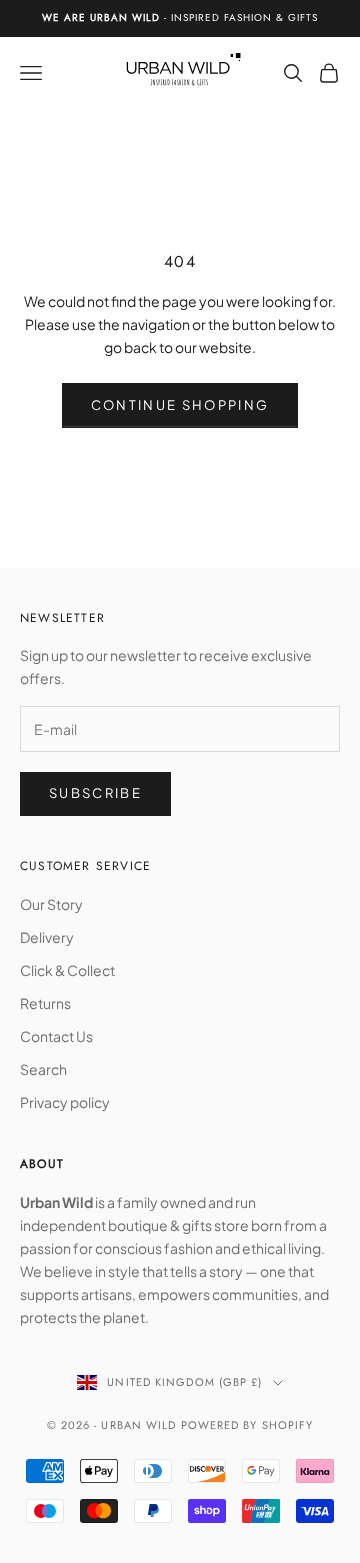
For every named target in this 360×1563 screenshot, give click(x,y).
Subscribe (95, 793)
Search (43, 1069)
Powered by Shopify (247, 1425)
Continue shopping (180, 405)
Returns (45, 1003)
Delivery (47, 937)
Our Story (51, 904)
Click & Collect (67, 970)
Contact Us (56, 1036)
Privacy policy (65, 1102)
